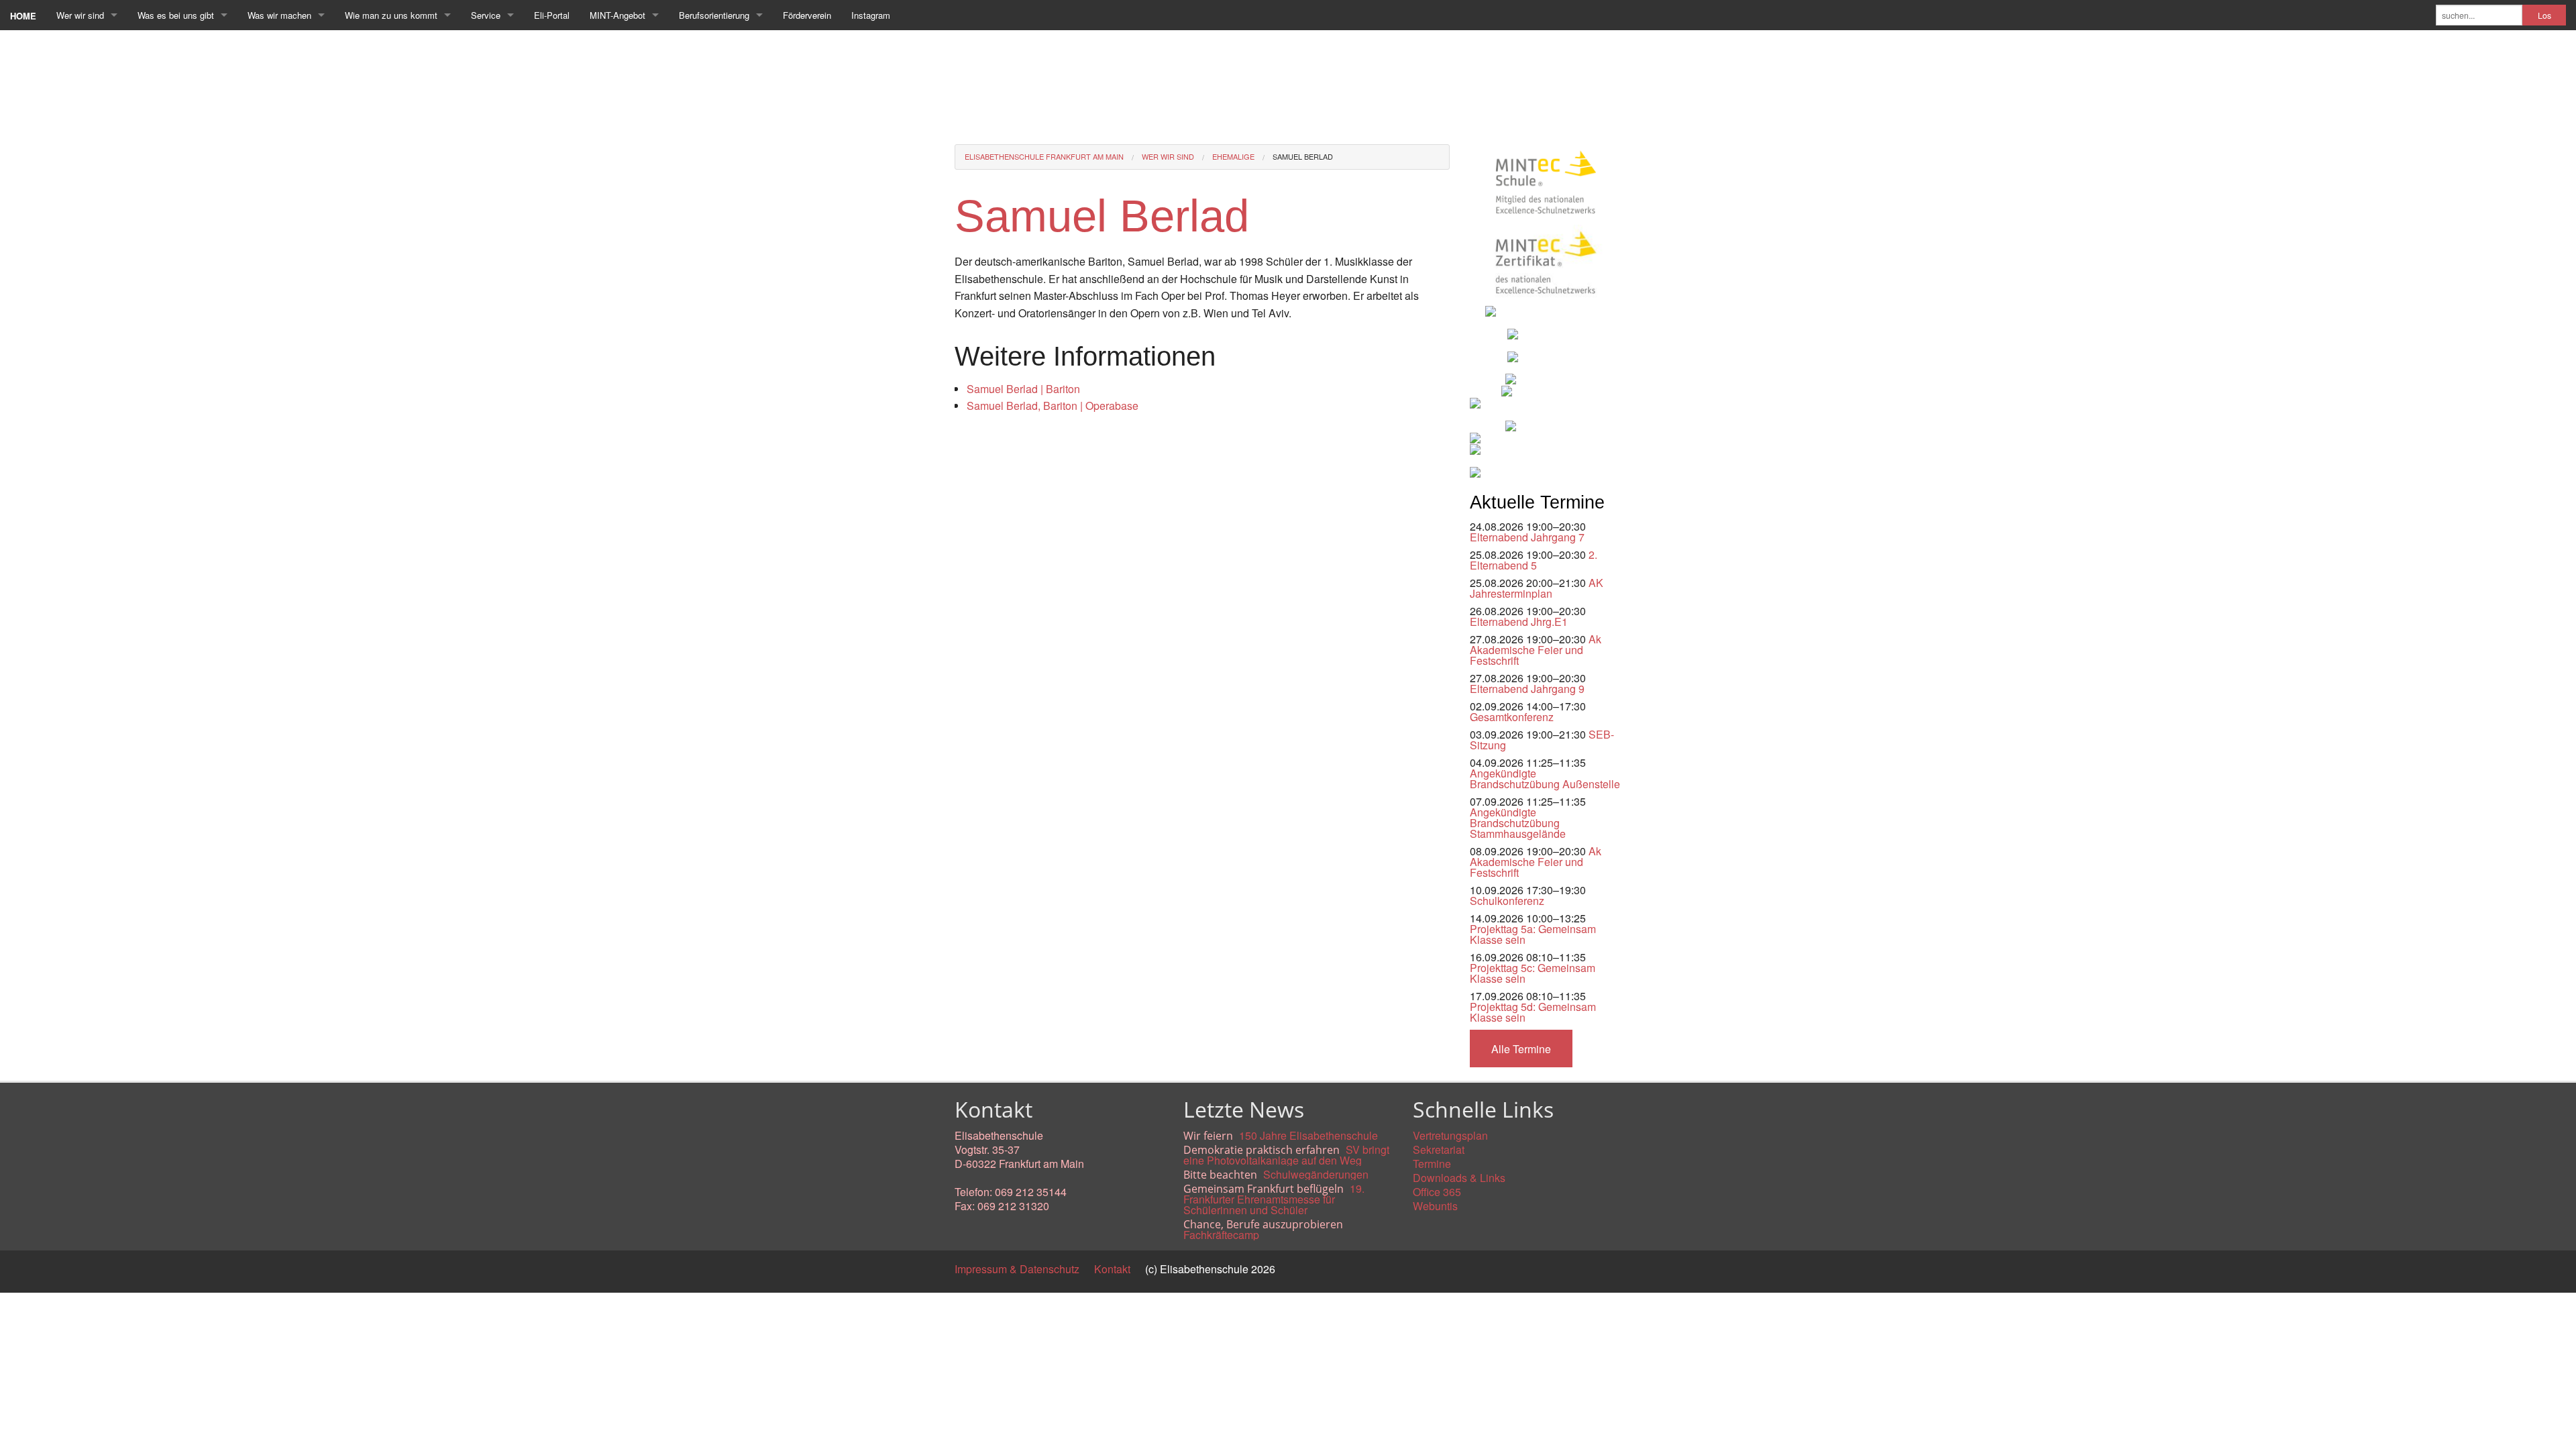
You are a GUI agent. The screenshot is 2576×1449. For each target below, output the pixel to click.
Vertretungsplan (1450, 1135)
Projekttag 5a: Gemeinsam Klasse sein (1533, 934)
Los (2544, 15)
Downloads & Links (1459, 1178)
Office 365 (1437, 1192)
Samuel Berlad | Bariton (1023, 389)
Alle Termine (1521, 1049)
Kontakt (1112, 1269)
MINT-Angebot (618, 15)
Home (23, 16)
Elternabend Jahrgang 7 (1527, 537)
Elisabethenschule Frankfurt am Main (1044, 156)
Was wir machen (279, 15)
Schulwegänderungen (1316, 1174)
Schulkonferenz (1507, 901)
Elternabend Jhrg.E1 (1519, 622)
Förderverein (807, 15)
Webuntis (1435, 1206)
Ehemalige (1233, 156)
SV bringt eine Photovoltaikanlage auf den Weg (1286, 1155)
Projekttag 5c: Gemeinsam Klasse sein (1533, 973)
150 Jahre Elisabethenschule (1308, 1135)
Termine (1432, 1164)
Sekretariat (1439, 1149)
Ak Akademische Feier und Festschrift (1536, 650)
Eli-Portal (552, 15)
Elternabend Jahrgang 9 (1527, 689)
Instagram (871, 15)
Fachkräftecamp (1221, 1235)
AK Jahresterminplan (1537, 588)
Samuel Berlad (1303, 156)
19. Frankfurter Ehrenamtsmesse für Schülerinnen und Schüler (1274, 1199)
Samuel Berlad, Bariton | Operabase (1053, 406)
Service (486, 15)
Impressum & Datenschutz (1017, 1269)
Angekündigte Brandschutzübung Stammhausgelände (1518, 823)
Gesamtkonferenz (1512, 717)
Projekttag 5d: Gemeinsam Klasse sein (1533, 1012)
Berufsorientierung (714, 15)
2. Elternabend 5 (1534, 560)
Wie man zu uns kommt (391, 15)
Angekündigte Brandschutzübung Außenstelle (1545, 779)
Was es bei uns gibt (176, 15)
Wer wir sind (80, 15)
